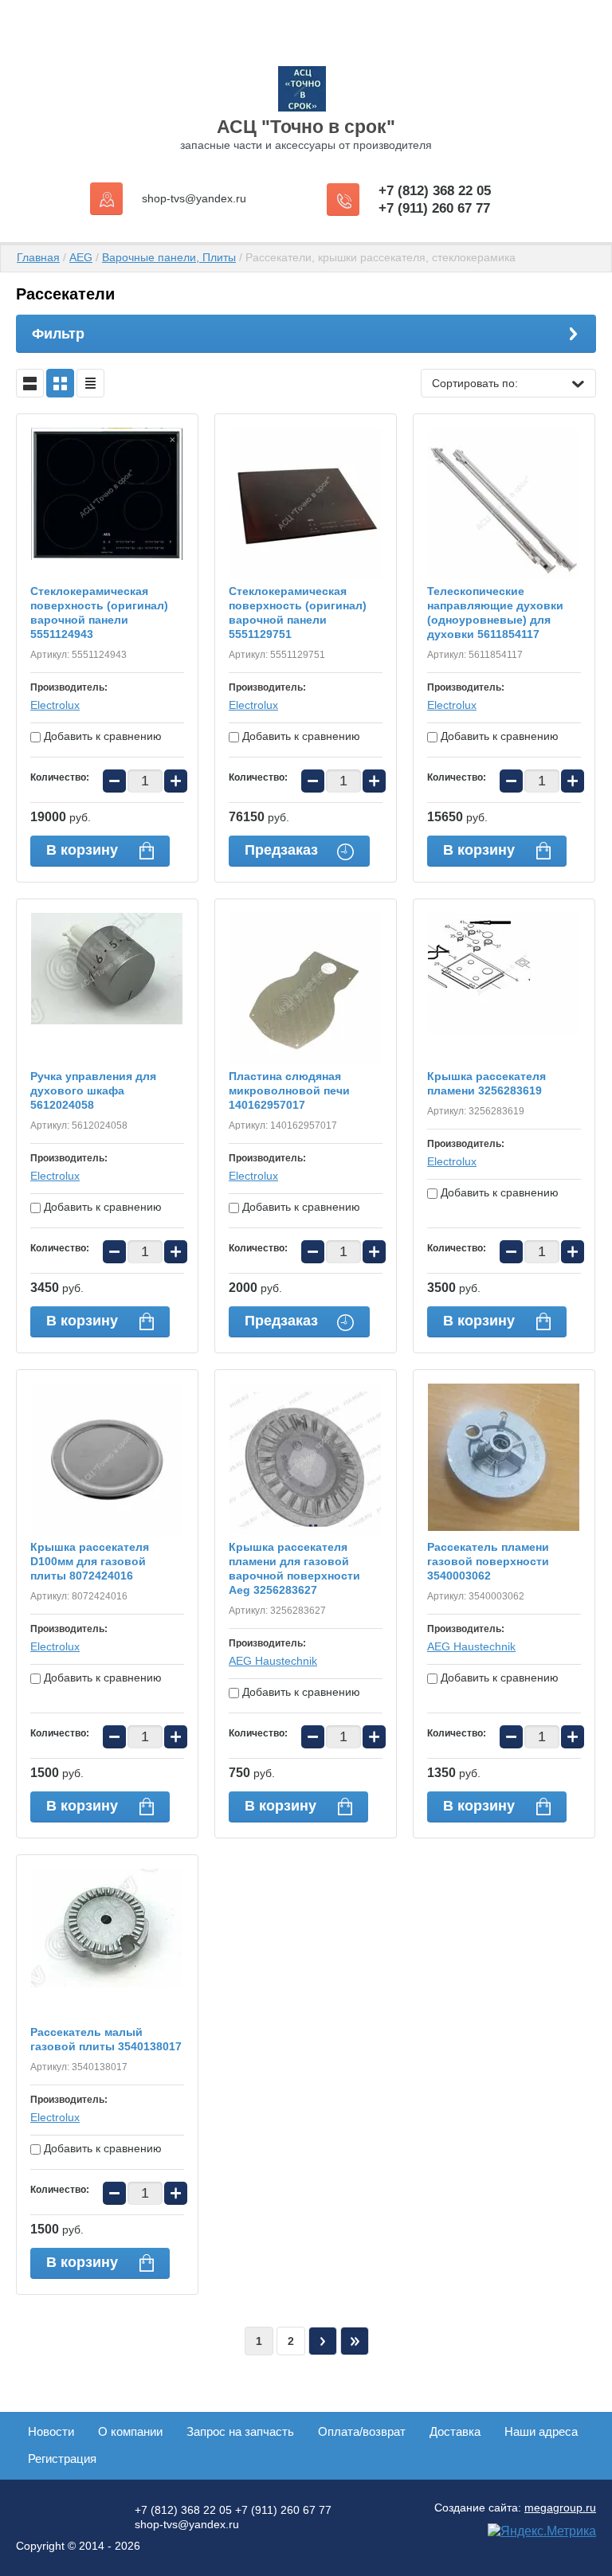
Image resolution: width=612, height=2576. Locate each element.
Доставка (455, 2431)
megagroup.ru (560, 2507)
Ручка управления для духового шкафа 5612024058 (93, 1090)
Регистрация (62, 2459)
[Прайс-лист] (90, 383)
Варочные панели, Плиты (169, 257)
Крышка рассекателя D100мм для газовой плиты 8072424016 (90, 1561)
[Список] (30, 383)
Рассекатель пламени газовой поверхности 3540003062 (488, 1561)
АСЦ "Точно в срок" (306, 127)
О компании (130, 2431)
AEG (81, 257)
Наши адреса (541, 2431)
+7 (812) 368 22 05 (435, 191)
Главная (38, 257)
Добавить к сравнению (101, 736)
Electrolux (55, 705)
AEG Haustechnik (273, 1661)
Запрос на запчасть (240, 2431)
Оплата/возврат (362, 2431)
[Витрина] (60, 383)
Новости (51, 2431)
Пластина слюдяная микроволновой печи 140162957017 (289, 1090)
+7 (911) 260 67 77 (434, 208)
